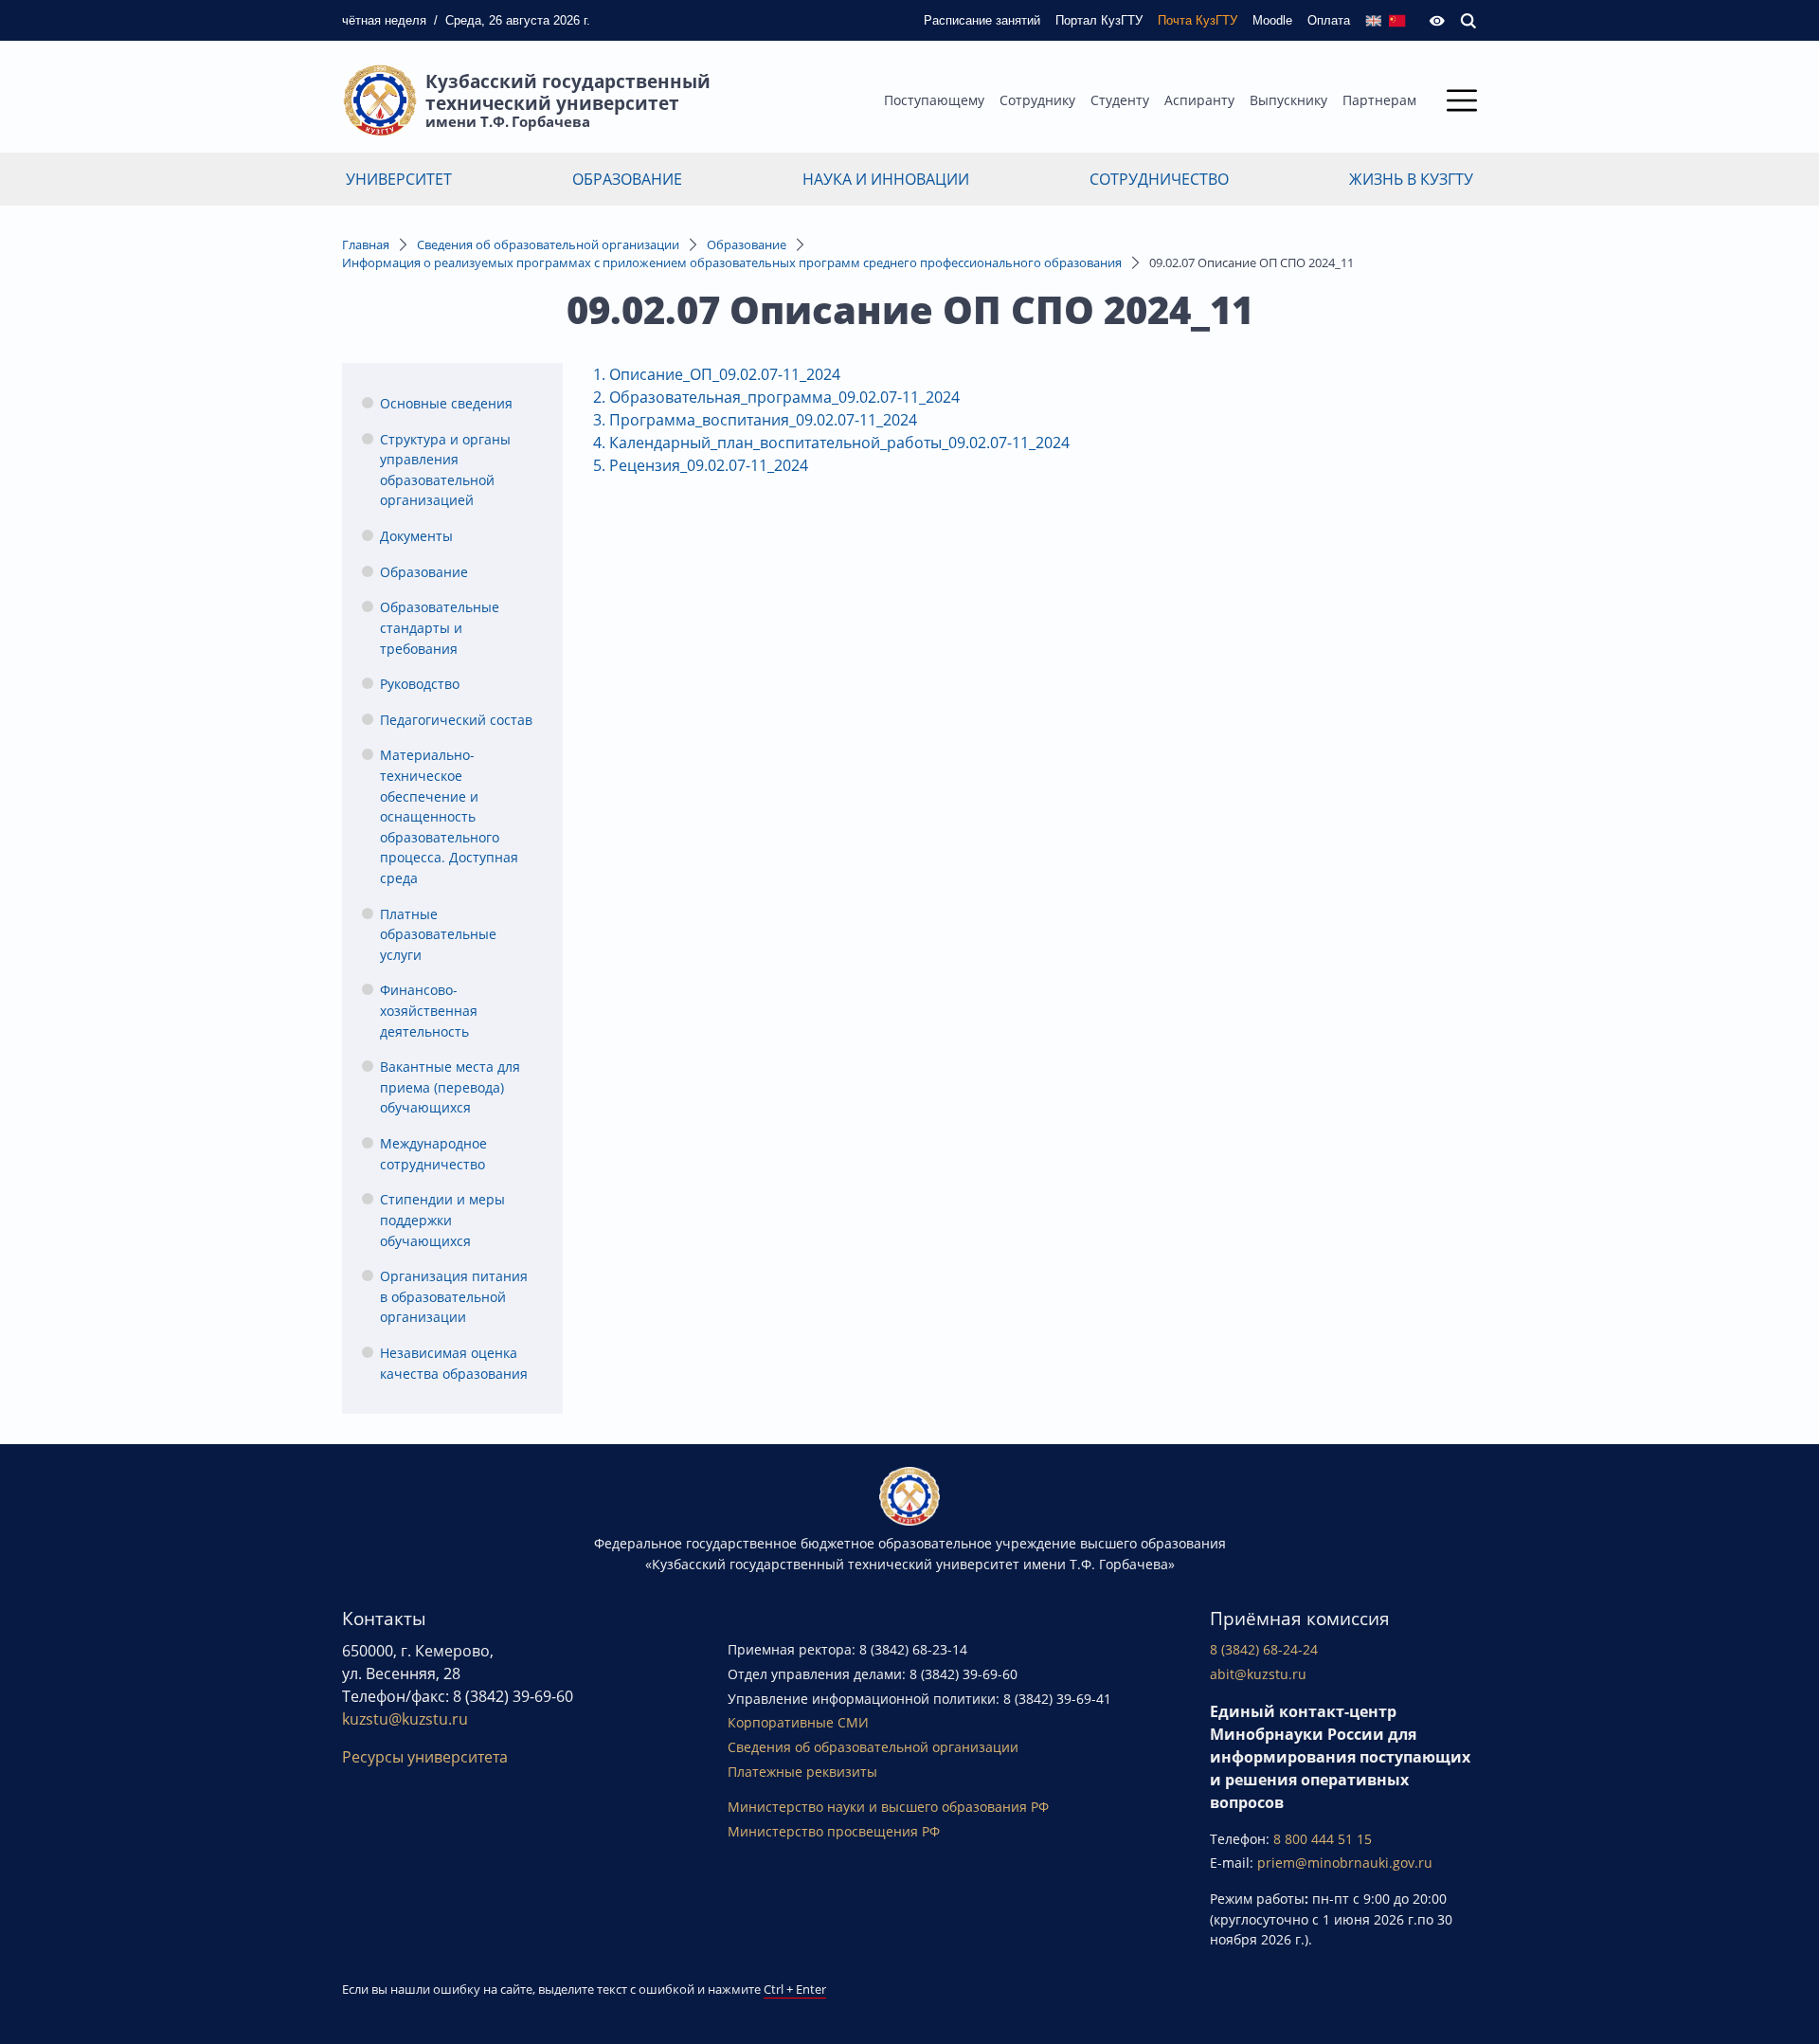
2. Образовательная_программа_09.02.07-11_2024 (778, 397)
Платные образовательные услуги (438, 934)
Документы (416, 536)
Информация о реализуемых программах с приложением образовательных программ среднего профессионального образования (732, 262)
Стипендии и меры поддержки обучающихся (442, 1220)
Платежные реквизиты (802, 1772)
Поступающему (934, 100)
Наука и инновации (886, 179)
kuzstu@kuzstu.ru (405, 1719)
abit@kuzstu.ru (1258, 1674)
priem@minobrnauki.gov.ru (1345, 1863)
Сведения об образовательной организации (548, 244)
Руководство (420, 684)
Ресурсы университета (425, 1757)
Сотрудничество (1159, 179)
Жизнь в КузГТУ (1411, 179)
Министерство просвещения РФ (834, 1831)
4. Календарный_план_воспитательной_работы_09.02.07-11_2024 (831, 443)
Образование (627, 179)
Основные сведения (446, 403)
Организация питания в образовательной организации (454, 1296)
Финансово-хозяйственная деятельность (429, 1010)
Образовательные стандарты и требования (440, 627)
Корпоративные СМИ (798, 1722)
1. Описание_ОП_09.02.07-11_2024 (717, 374)
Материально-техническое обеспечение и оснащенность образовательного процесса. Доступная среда (449, 816)
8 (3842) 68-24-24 (1264, 1649)
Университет (399, 179)
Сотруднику (1037, 100)
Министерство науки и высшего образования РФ (888, 1807)
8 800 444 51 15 (1323, 1839)
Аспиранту (1199, 100)
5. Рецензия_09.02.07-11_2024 (701, 465)
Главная (366, 244)
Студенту (1120, 100)
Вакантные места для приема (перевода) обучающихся (450, 1087)
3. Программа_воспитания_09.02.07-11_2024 (755, 420)
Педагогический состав (456, 720)
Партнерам (1379, 100)
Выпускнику (1288, 100)
